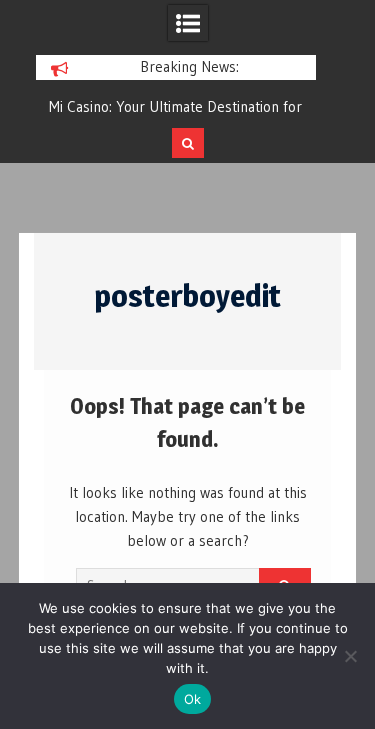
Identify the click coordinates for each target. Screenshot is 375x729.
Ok (193, 699)
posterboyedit (187, 296)
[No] (350, 656)
